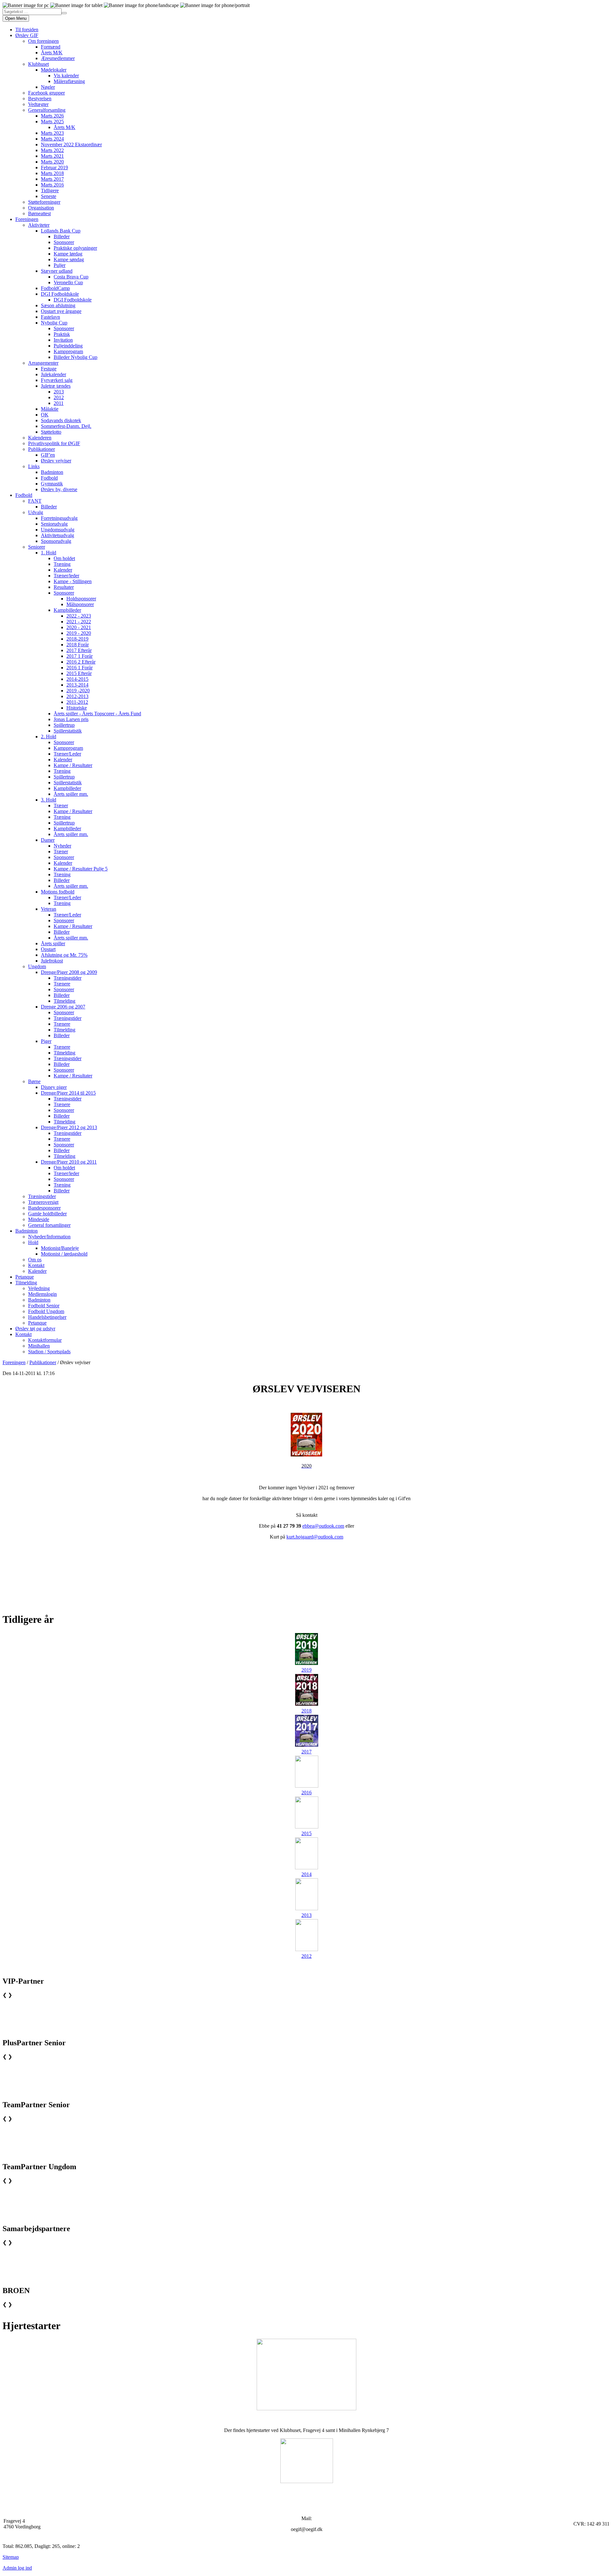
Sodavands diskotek (61, 420)
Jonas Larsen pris (71, 719)
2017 (306, 1752)
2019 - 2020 (79, 633)
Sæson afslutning (58, 305)
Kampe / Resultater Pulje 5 (81, 869)
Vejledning (39, 1288)
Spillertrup (64, 725)
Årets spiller (53, 943)
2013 (59, 392)
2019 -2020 (78, 691)
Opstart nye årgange (61, 311)
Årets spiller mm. (71, 794)
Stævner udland (57, 271)
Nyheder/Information (49, 1237)
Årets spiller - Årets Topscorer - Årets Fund (97, 714)
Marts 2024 (52, 139)
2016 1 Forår (79, 668)
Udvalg (36, 512)
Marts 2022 (52, 150)
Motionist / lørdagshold (64, 1254)
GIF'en (48, 455)
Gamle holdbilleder (47, 1214)
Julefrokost (52, 961)
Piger (46, 1041)
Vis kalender (66, 76)
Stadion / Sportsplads (49, 1352)
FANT (35, 501)
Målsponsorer (80, 604)
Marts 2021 (52, 156)
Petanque (25, 1277)
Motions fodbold (58, 892)
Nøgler (48, 87)
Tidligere (50, 190)
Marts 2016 (52, 185)
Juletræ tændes (56, 386)
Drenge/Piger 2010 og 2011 (69, 1162)
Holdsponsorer (81, 599)
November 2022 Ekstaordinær (71, 144)
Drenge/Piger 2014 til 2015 (68, 1093)
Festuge (49, 369)
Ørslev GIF (27, 35)
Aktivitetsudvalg (57, 535)
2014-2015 (77, 679)
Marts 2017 (52, 179)
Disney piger (54, 1087)
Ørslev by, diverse (59, 489)
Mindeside (39, 1219)
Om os (35, 1260)
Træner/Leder (67, 754)
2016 (306, 1793)
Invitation (63, 340)
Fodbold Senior (44, 1306)
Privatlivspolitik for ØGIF (54, 443)
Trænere (62, 984)
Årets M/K (52, 53)
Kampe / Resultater (73, 765)
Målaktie (50, 409)
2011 (59, 403)
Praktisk (62, 334)
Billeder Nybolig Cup (76, 357)
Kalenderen (40, 438)
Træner (61, 805)
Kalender (63, 570)
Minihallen (39, 1346)
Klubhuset (38, 64)
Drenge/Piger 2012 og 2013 (69, 1127)
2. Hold (49, 737)
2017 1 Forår (79, 656)
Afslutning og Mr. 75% (64, 955)
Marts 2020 (52, 162)
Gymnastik (52, 484)
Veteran (49, 909)
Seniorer (37, 547)
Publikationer (42, 449)
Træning (62, 564)
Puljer (60, 265)
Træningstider (68, 978)
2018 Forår (78, 645)
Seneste (49, 196)
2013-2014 (77, 685)
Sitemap (11, 2557)
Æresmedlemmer (58, 58)
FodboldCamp (55, 288)
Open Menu (16, 18)
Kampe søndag (69, 259)
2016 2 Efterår (81, 662)
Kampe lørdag (68, 254)
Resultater (64, 587)
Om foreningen (43, 41)
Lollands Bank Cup (61, 231)
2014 (306, 1874)
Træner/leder (66, 576)
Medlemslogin (42, 1294)
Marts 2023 (52, 133)
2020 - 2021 (79, 627)
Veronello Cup (68, 282)
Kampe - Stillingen (73, 581)
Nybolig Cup (54, 323)
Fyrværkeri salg (57, 380)
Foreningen (27, 219)
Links (34, 466)
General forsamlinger (49, 1225)
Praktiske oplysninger (75, 248)
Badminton (52, 472)
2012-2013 (77, 696)
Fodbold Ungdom (46, 1311)
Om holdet (64, 558)
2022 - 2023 (79, 616)
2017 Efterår (79, 650)
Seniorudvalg (54, 524)
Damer (48, 840)
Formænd (51, 47)
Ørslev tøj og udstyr (35, 1329)
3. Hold (49, 800)
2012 (59, 397)
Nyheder (62, 846)
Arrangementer (43, 363)
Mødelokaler (54, 70)
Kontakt (36, 1265)
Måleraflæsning (69, 81)
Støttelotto (51, 432)
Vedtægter (38, 104)
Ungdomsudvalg (58, 530)
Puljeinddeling (68, 346)
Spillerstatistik (68, 731)
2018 (306, 1711)
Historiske (77, 708)
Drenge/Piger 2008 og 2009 (69, 972)
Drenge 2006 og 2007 (63, 1007)
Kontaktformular (45, 1340)
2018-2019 (77, 639)
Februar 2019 (54, 167)
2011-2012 (77, 702)
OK (45, 415)
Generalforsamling (47, 110)
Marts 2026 (52, 116)
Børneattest (39, 213)
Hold (33, 1242)
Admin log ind (17, 2568)
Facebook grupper (46, 93)
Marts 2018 (52, 173)
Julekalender (53, 374)
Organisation (41, 208)
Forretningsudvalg (59, 518)
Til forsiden (27, 30)
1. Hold (49, 553)
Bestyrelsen (40, 99)
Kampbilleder (67, 610)
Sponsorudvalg (56, 541)
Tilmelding (64, 1001)
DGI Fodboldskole (60, 294)
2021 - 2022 (79, 622)
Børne (34, 1081)
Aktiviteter (39, 225)
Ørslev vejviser (56, 461)
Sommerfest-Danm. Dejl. (66, 426)
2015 (306, 1833)
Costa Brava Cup (71, 277)
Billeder (62, 236)
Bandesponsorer (44, 1208)
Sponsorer (64, 242)
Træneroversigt (43, 1202)
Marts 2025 (52, 122)
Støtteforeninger (44, 202)
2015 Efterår (79, 673)
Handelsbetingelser (47, 1317)
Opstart (48, 949)
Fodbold (49, 478)
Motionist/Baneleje (60, 1248)
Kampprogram (68, 351)
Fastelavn (50, 317)
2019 (306, 1670)
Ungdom (37, 966)
